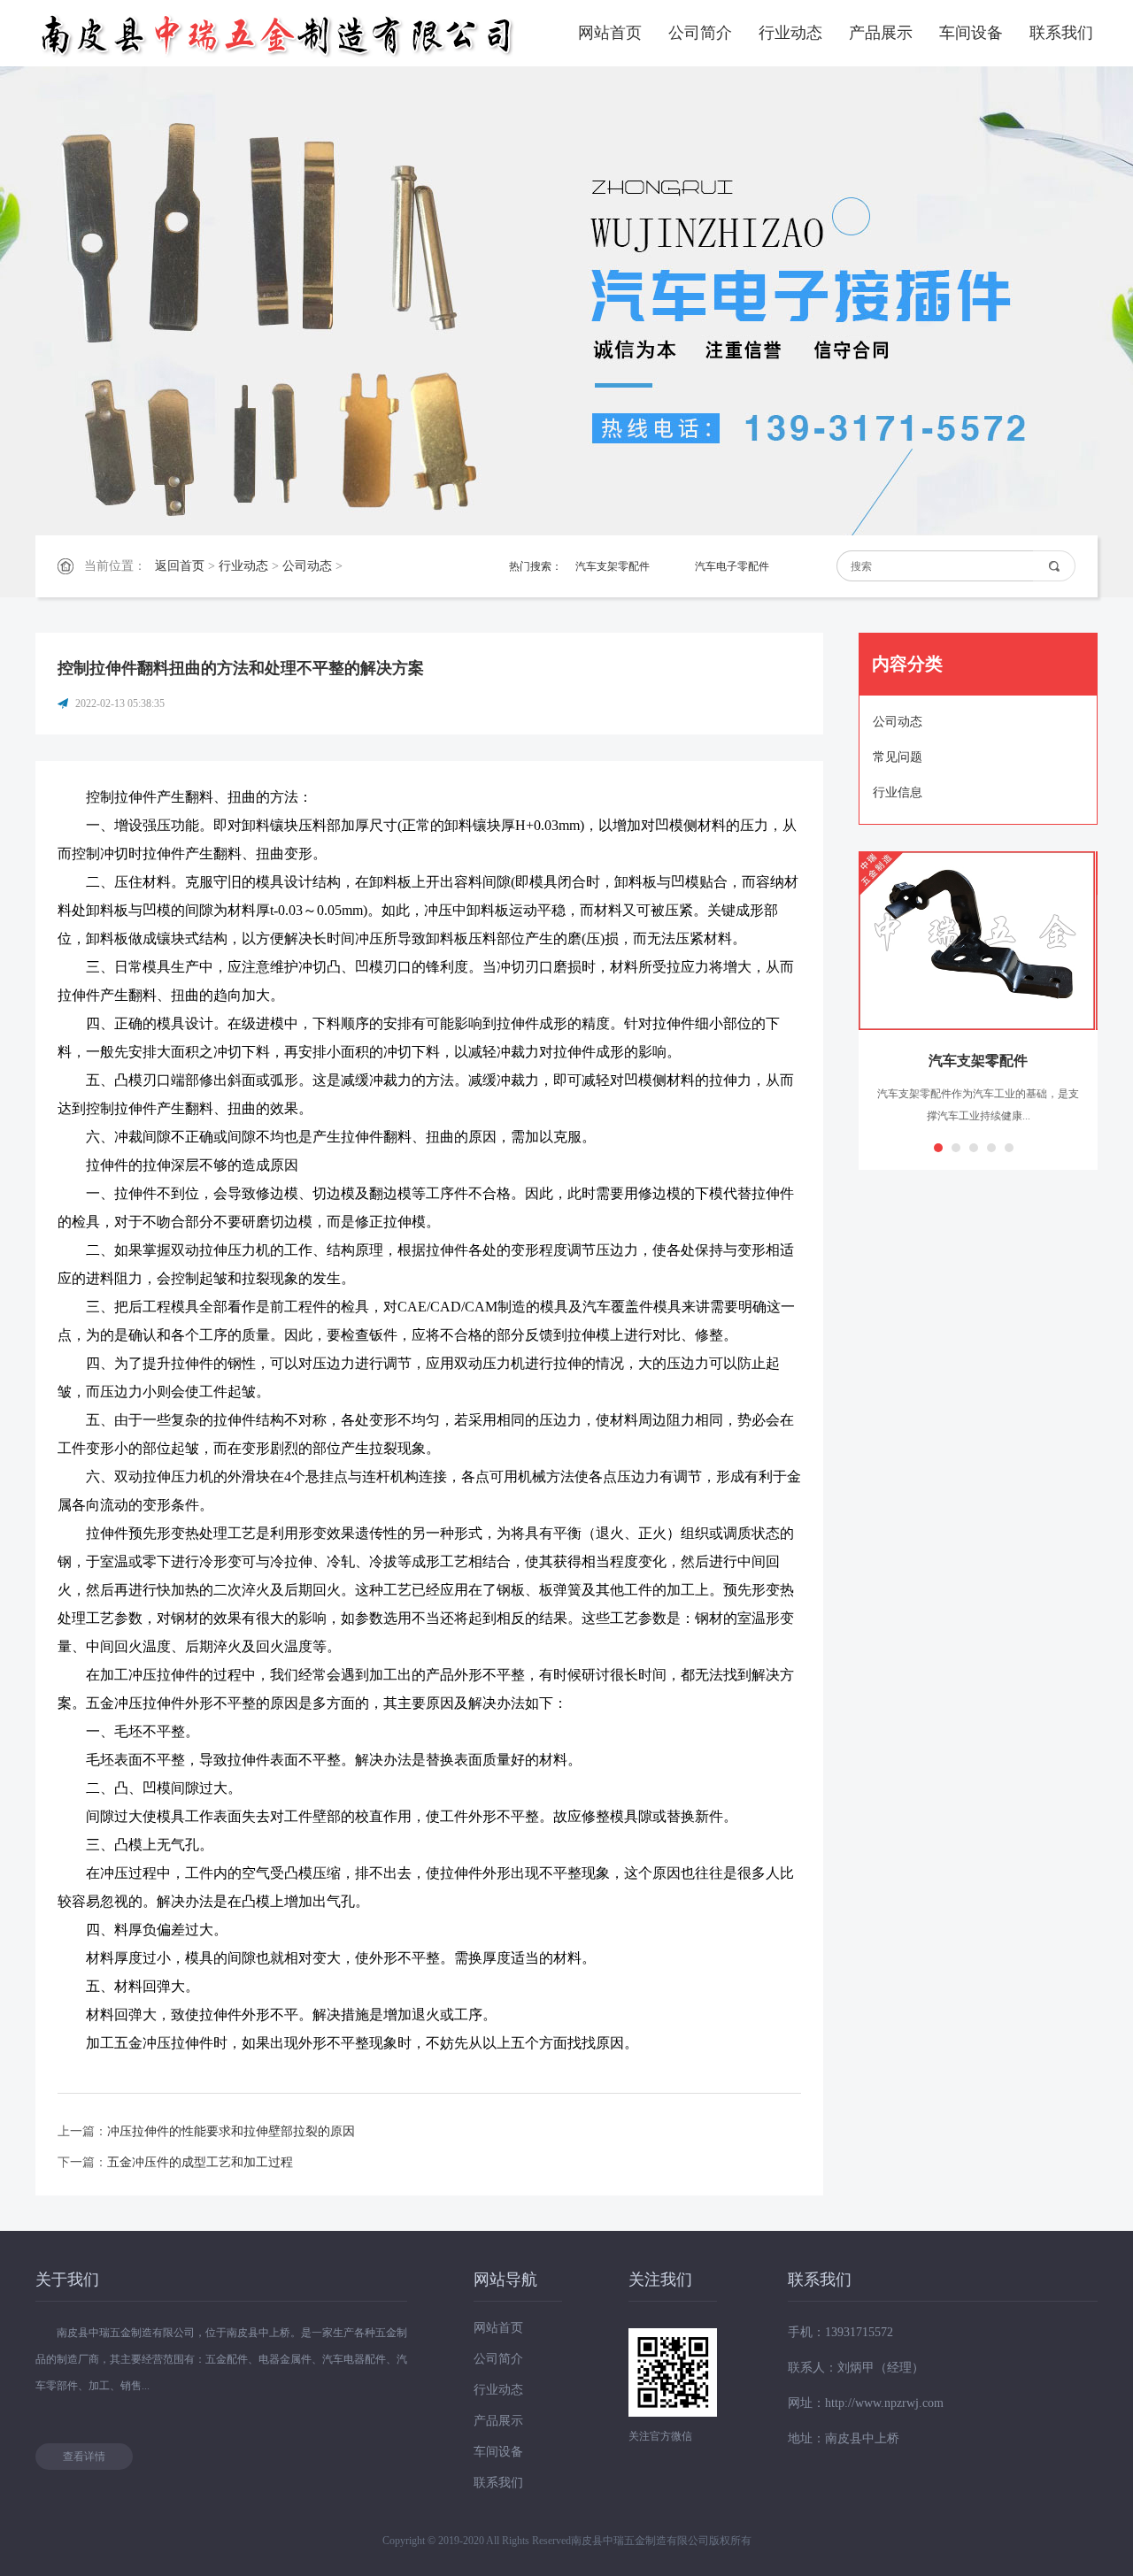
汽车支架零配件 (613, 566)
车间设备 (971, 33)
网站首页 (610, 33)
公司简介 (700, 33)
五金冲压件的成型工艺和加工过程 (200, 2162)
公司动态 (307, 566)
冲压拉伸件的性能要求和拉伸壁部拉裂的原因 (231, 2131)
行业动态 (790, 33)
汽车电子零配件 (732, 566)
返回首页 (180, 566)
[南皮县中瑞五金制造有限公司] (279, 33)
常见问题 (898, 757)
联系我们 (1061, 33)
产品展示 (881, 33)
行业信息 (898, 792)
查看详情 (84, 2457)
